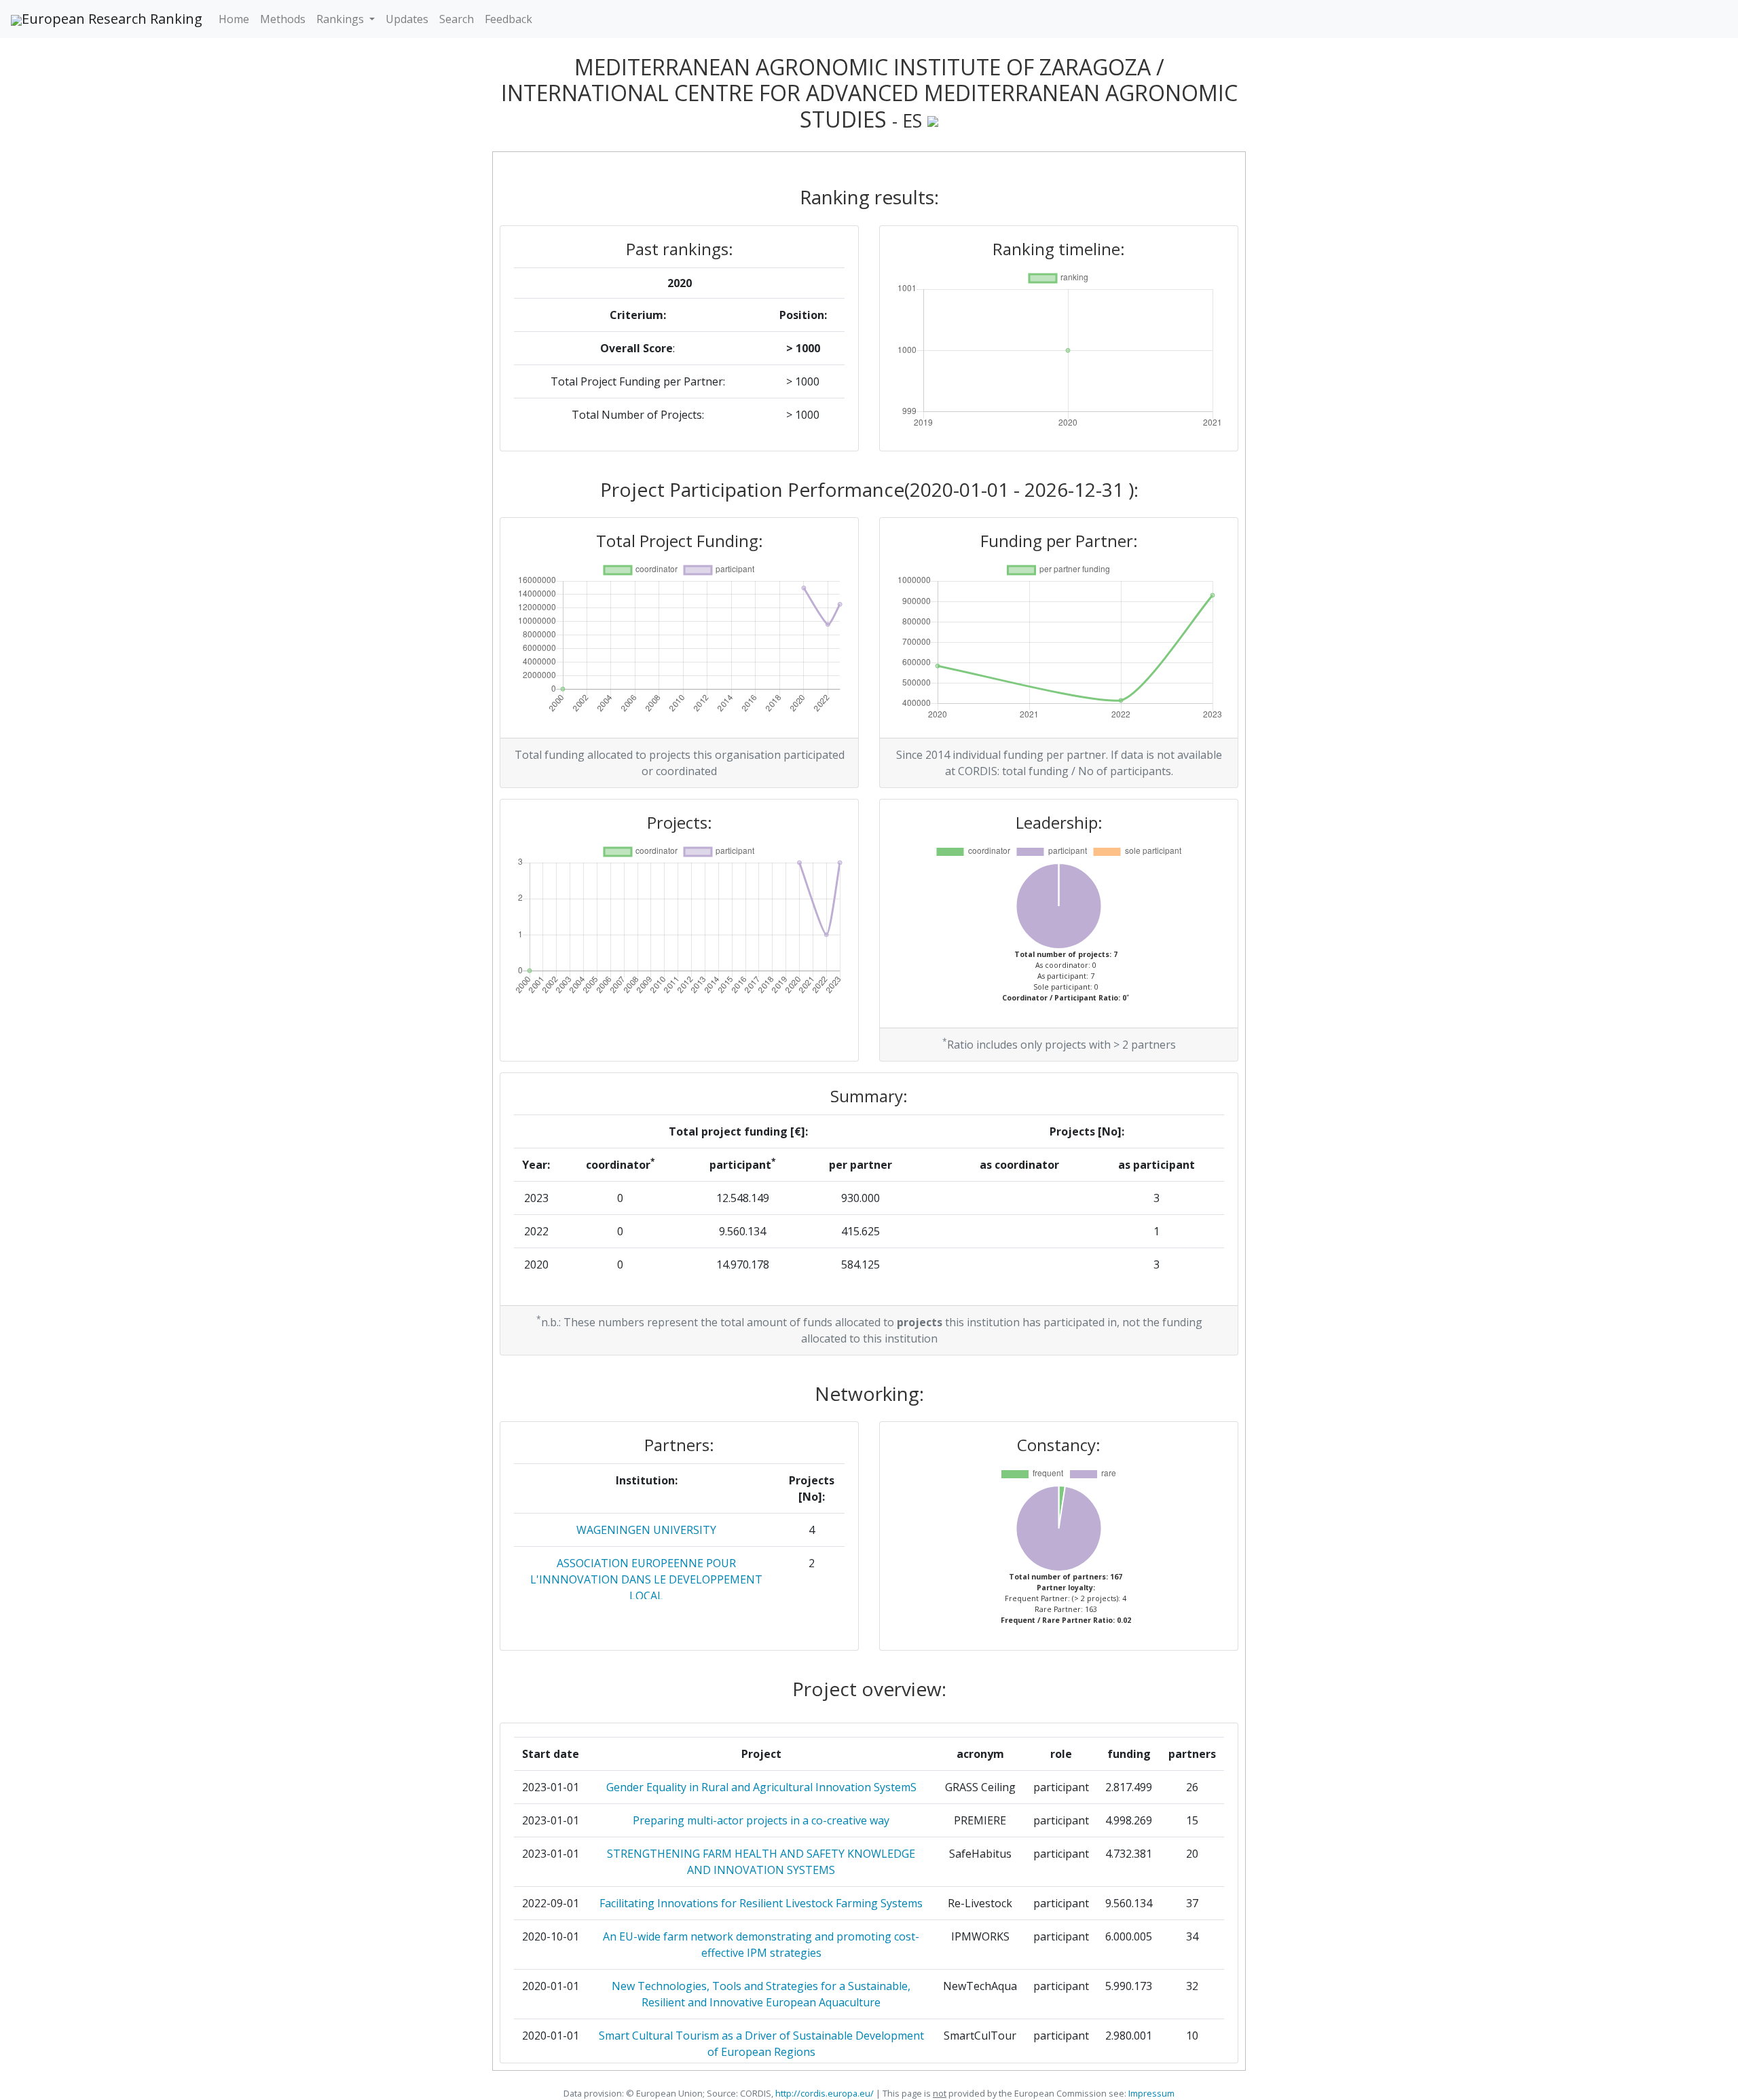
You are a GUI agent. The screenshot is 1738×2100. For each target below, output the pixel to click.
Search (457, 19)
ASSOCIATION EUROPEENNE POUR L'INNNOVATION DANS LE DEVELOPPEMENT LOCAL (646, 1579)
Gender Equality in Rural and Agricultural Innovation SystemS (761, 1787)
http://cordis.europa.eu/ (825, 2093)
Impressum (1150, 2093)
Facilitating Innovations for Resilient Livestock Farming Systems (761, 1903)
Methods (283, 19)
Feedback (509, 19)
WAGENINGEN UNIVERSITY (646, 1530)
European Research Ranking (112, 19)
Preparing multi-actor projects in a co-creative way (761, 1820)
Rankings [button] (341, 19)
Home (234, 19)
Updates (407, 19)
